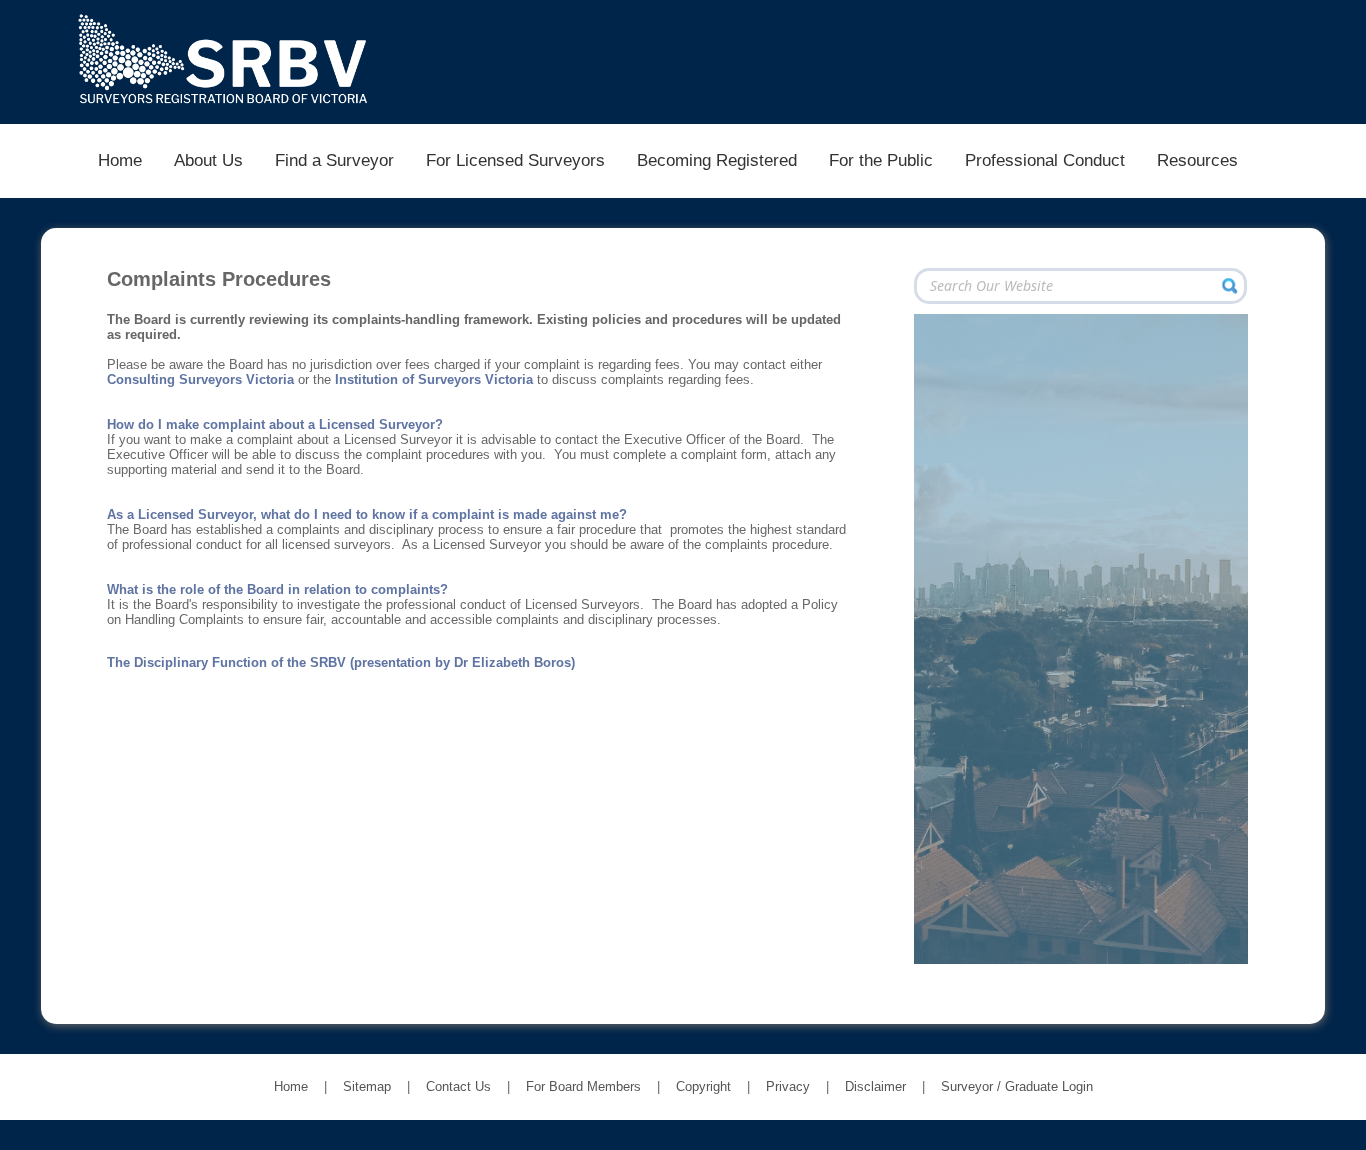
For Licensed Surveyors (515, 160)
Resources (1197, 160)
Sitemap (367, 1086)
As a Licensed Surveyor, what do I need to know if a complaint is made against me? (367, 514)
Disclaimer (875, 1086)
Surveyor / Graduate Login (1017, 1086)
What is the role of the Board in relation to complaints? (277, 589)
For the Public (881, 160)
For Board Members (583, 1086)
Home (120, 160)
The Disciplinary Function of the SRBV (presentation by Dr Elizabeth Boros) (341, 662)
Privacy (788, 1086)
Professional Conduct (1045, 160)
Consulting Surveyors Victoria (200, 379)
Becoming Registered (717, 160)
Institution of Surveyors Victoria (434, 379)
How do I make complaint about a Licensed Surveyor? (275, 424)
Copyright (703, 1086)
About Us (208, 160)
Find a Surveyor (334, 160)
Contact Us (458, 1086)
